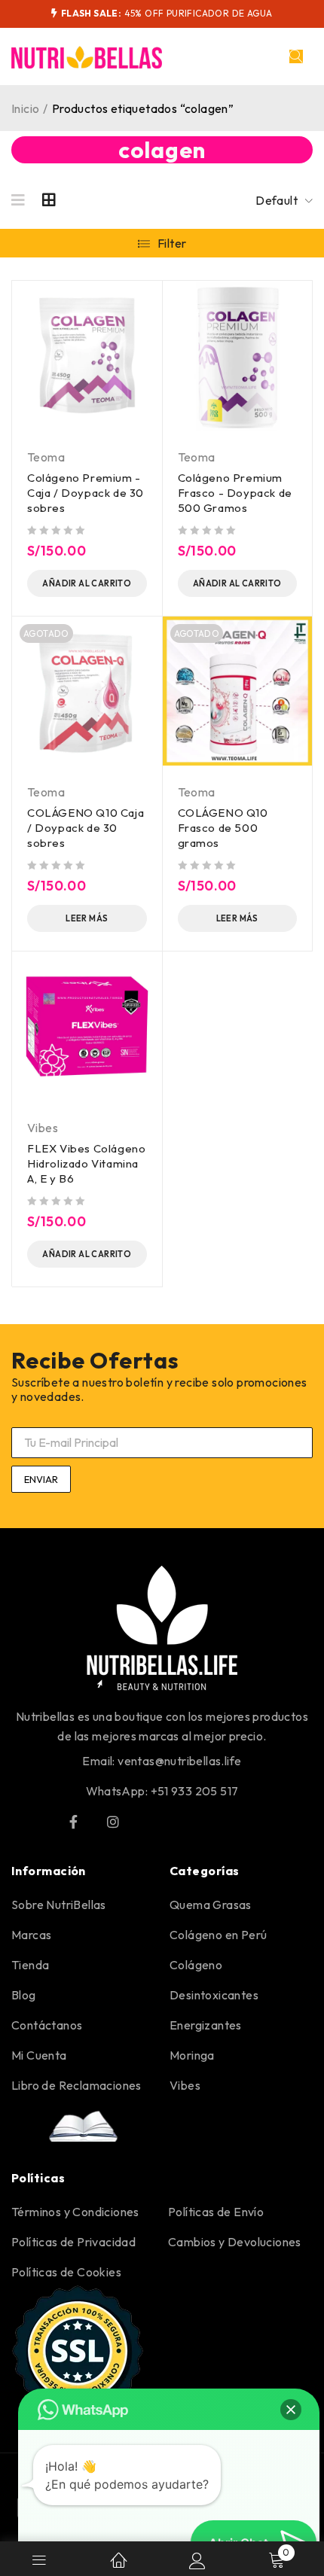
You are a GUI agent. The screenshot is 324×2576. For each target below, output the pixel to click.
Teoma (46, 457)
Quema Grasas (211, 1905)
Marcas (31, 1935)
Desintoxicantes (214, 1995)
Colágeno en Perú (218, 1935)
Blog (24, 1995)
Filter (172, 243)
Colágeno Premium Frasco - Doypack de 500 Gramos (235, 493)
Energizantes (206, 2025)
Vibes (43, 1128)
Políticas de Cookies (66, 2272)
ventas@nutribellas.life (179, 1761)
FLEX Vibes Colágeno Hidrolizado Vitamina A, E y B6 (86, 1163)
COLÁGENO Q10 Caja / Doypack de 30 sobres (86, 828)
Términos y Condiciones (75, 2212)
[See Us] (113, 1822)
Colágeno (196, 1965)
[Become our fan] (73, 1822)
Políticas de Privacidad (73, 2242)
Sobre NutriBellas (59, 1905)
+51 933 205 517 (195, 1791)
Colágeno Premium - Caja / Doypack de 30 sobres (86, 493)
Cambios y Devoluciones (235, 2242)
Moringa (192, 2055)
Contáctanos (47, 2025)
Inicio (25, 108)
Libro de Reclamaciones (76, 2085)
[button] (291, 2410)
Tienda (30, 1965)
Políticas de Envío (216, 2212)
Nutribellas (45, 1716)
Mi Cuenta (39, 2055)
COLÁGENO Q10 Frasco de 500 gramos (223, 828)
